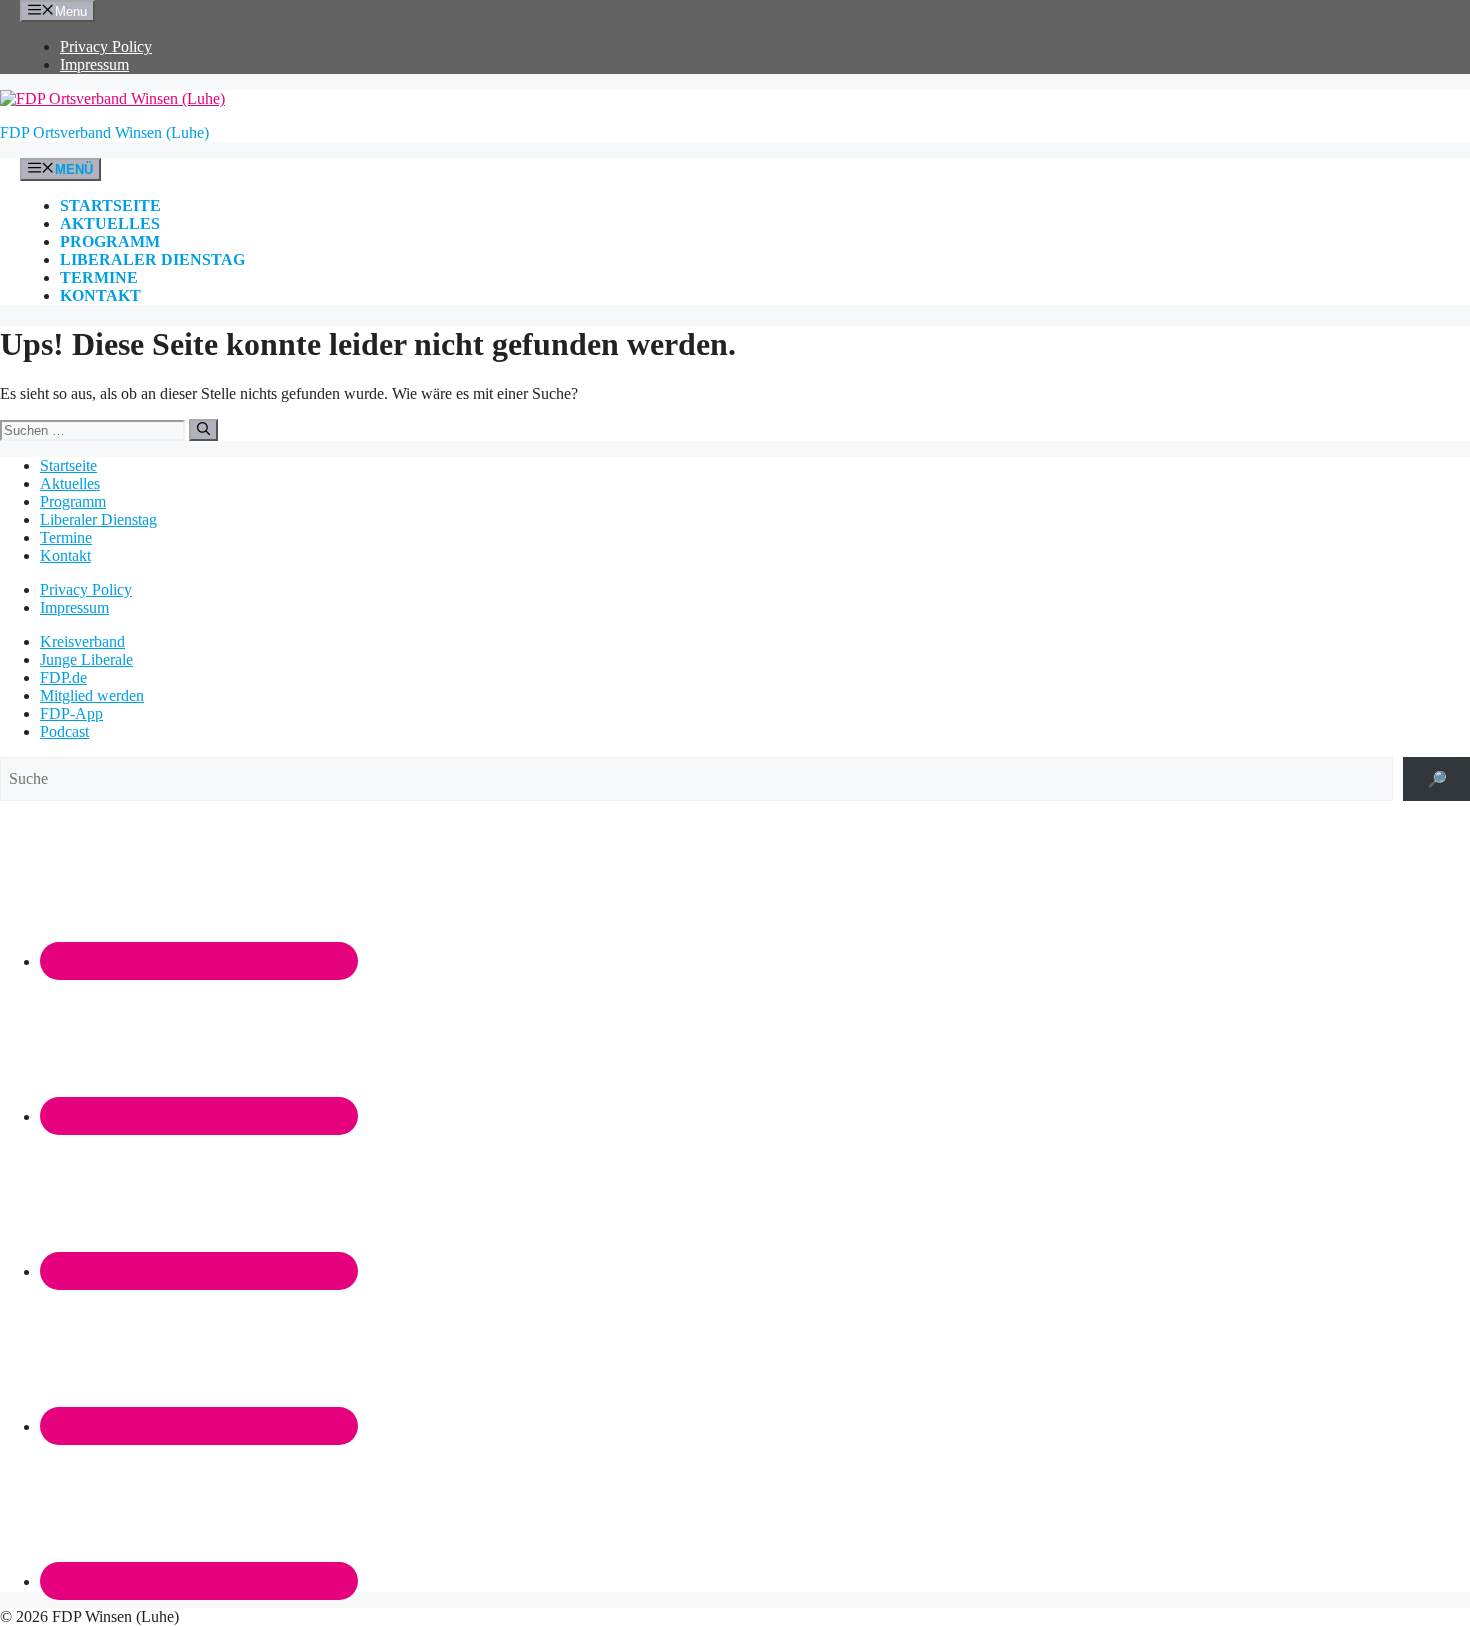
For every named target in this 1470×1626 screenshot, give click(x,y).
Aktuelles (110, 223)
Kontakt (100, 295)
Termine (99, 277)
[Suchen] (203, 430)
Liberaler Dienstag (152, 259)
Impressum (94, 64)
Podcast (64, 731)
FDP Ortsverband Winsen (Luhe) (104, 132)
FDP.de (63, 677)
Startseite (110, 205)
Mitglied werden (92, 695)
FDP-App (71, 713)
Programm (110, 241)
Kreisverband (82, 641)
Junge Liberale (86, 659)
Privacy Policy (106, 46)
